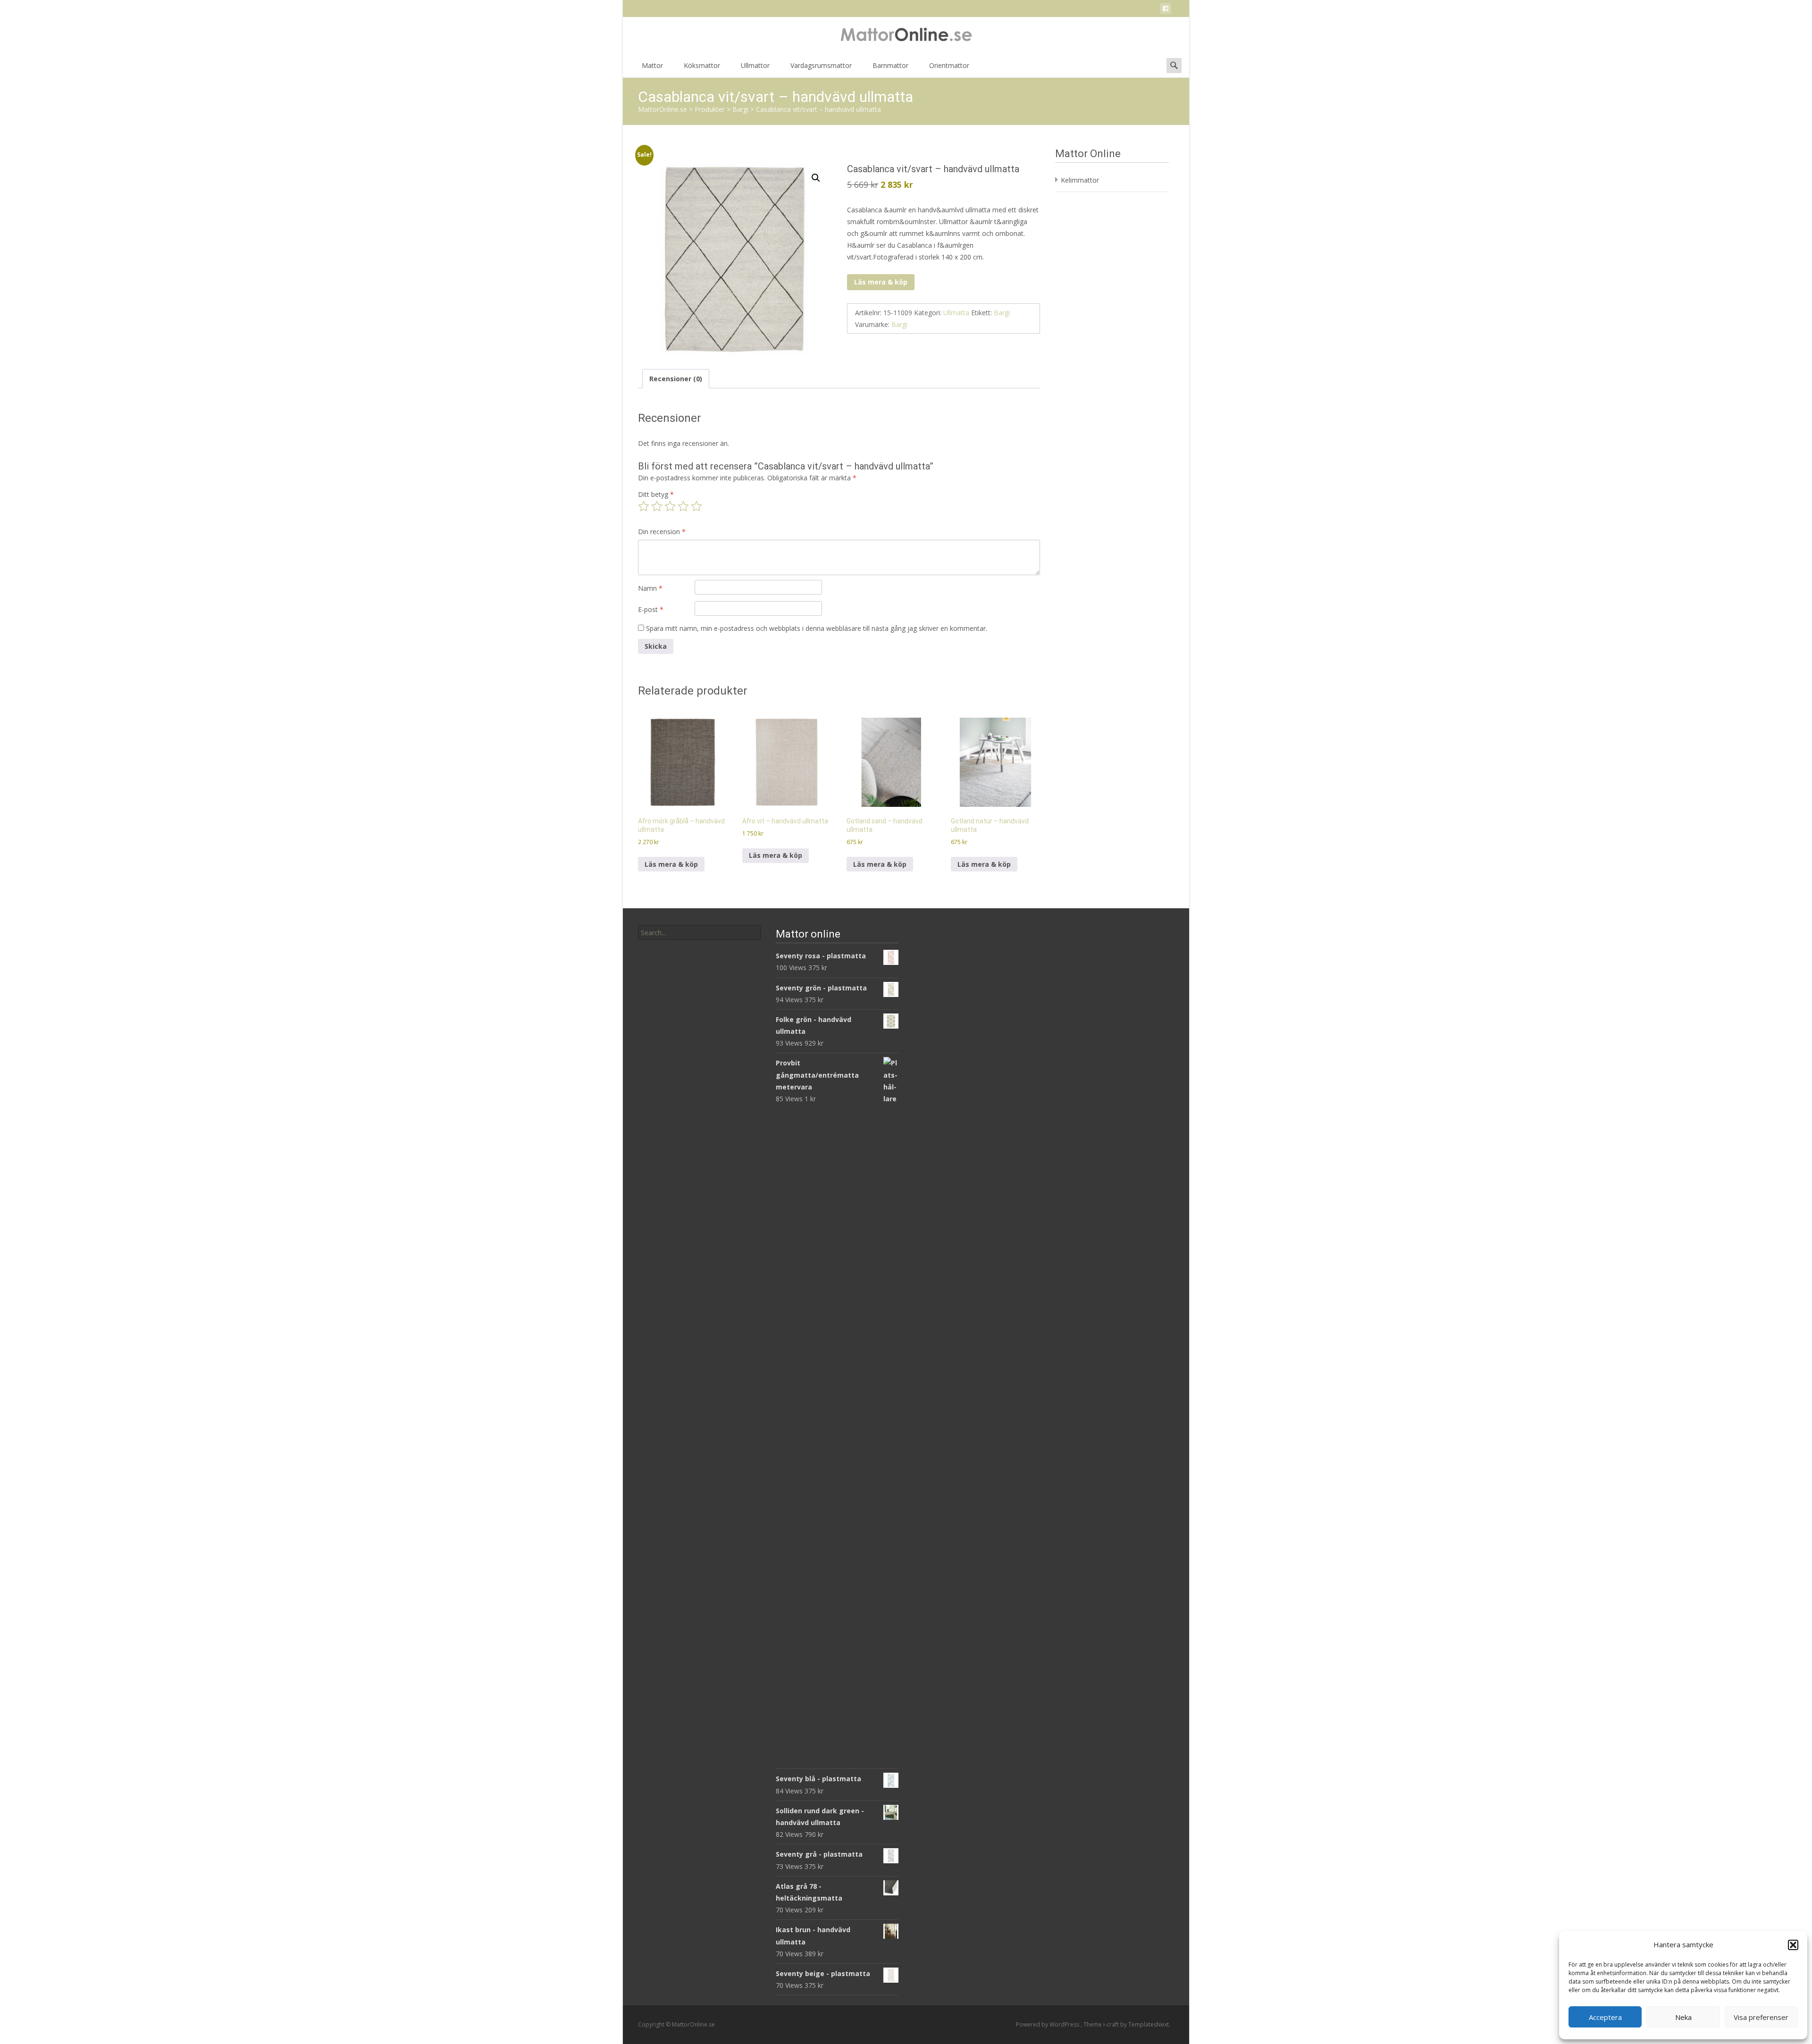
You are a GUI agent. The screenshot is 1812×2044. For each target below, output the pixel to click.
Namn (650, 588)
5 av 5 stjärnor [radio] (696, 506)
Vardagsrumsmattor (821, 65)
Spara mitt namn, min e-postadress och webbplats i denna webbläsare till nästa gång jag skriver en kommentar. (817, 628)
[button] (1793, 1945)
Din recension (662, 532)
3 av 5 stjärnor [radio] (670, 506)
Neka (1683, 2017)
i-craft (1112, 2024)
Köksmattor (702, 65)
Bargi (1002, 313)
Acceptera (1605, 2017)
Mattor (652, 65)
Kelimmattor (1080, 180)
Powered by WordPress (1048, 2024)
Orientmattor (949, 65)
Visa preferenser (1761, 2017)
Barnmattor (890, 65)
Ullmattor (755, 65)
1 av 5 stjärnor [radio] (644, 506)
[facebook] (1166, 10)
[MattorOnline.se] (906, 36)
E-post (651, 609)
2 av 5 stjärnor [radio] (657, 506)
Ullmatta (956, 313)
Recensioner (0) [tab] (676, 379)
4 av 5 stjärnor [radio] (683, 506)
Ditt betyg (656, 494)
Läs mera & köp (881, 282)
